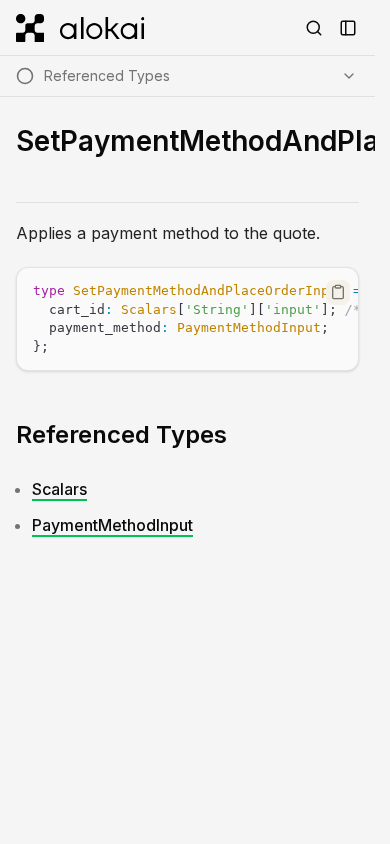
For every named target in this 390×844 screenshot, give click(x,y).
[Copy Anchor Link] (243, 435)
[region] (187, 319)
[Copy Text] (338, 292)
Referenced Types (121, 434)
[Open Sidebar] (348, 28)
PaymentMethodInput (112, 525)
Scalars (59, 489)
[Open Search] (314, 28)
